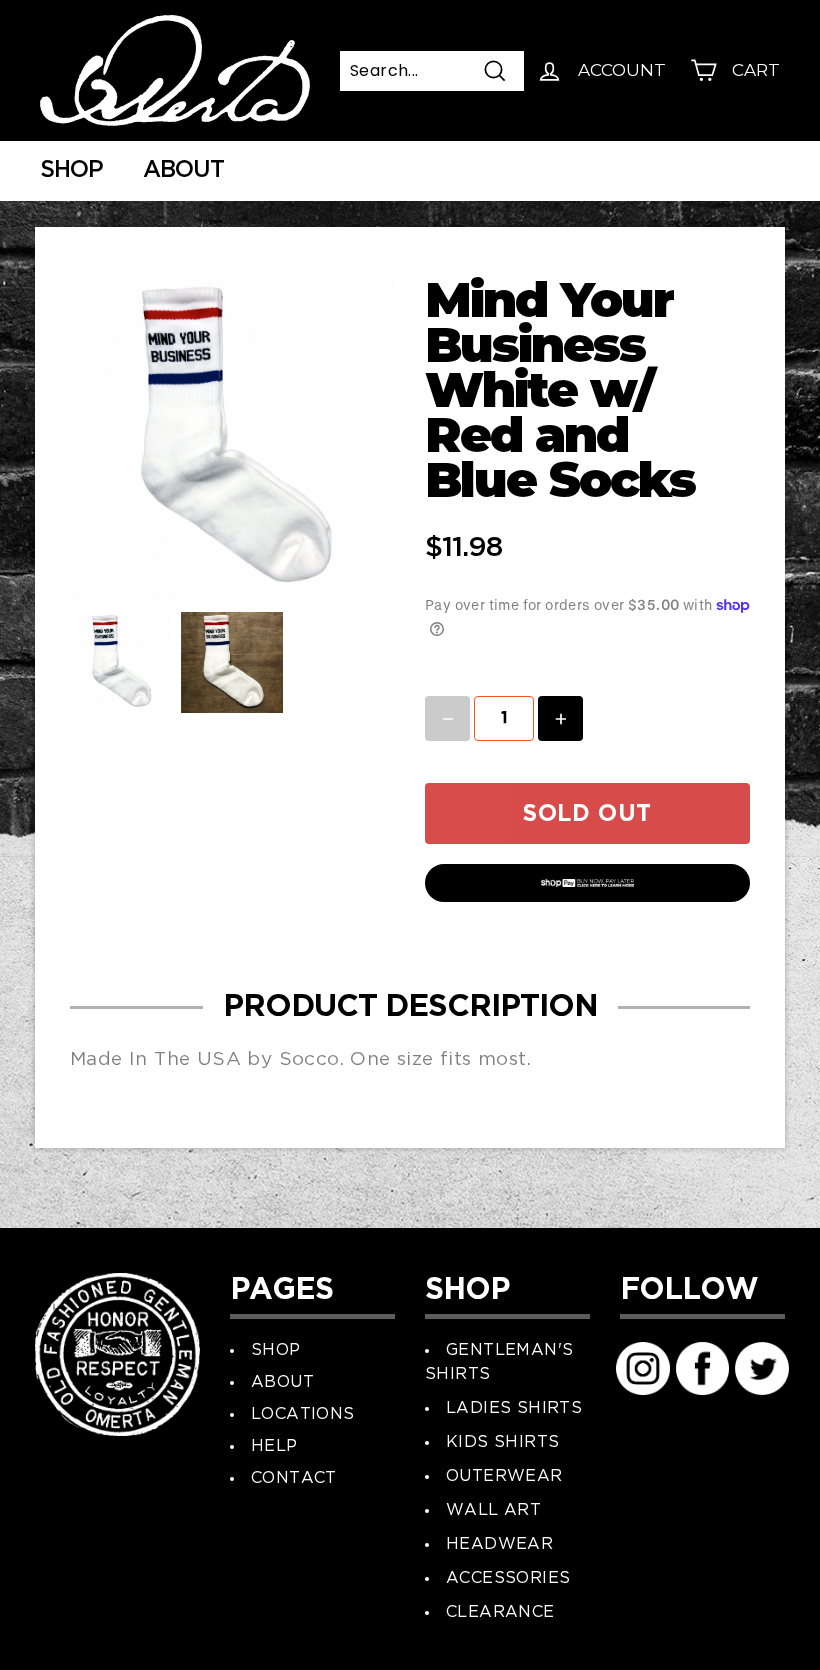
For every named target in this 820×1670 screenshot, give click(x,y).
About (183, 170)
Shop (71, 170)
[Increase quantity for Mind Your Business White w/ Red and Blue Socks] (560, 718)
